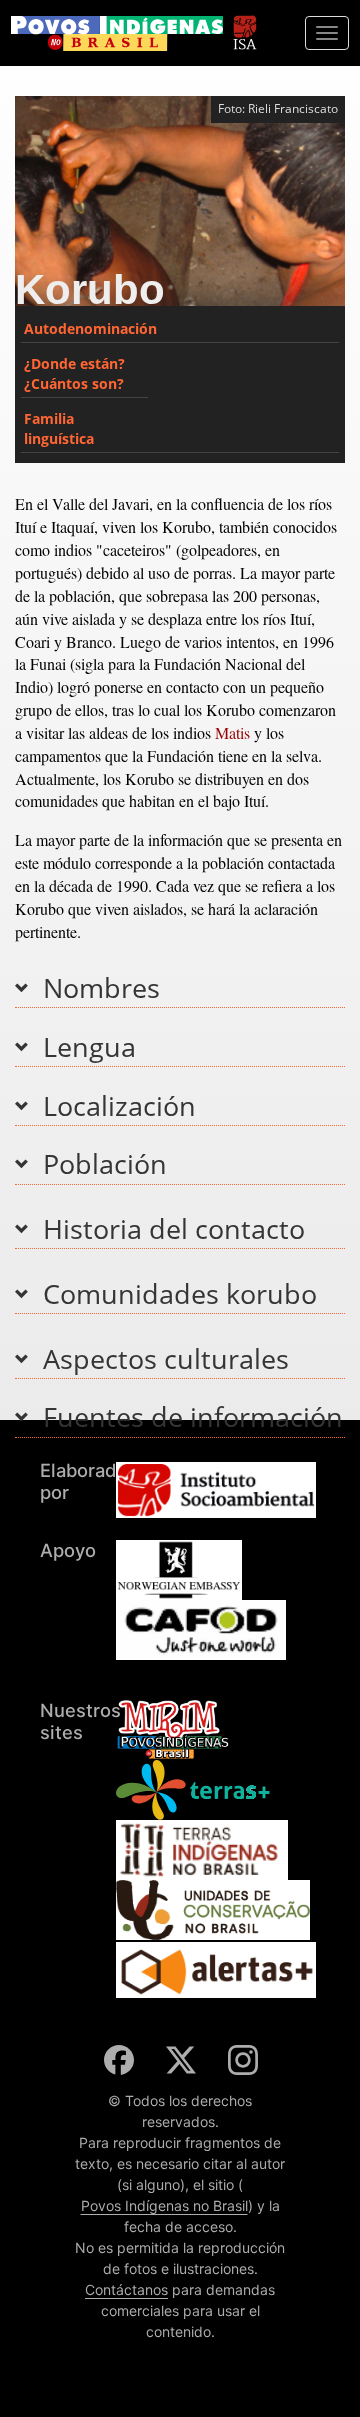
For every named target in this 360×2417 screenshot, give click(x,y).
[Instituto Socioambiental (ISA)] (244, 23)
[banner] (117, 33)
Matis (232, 732)
